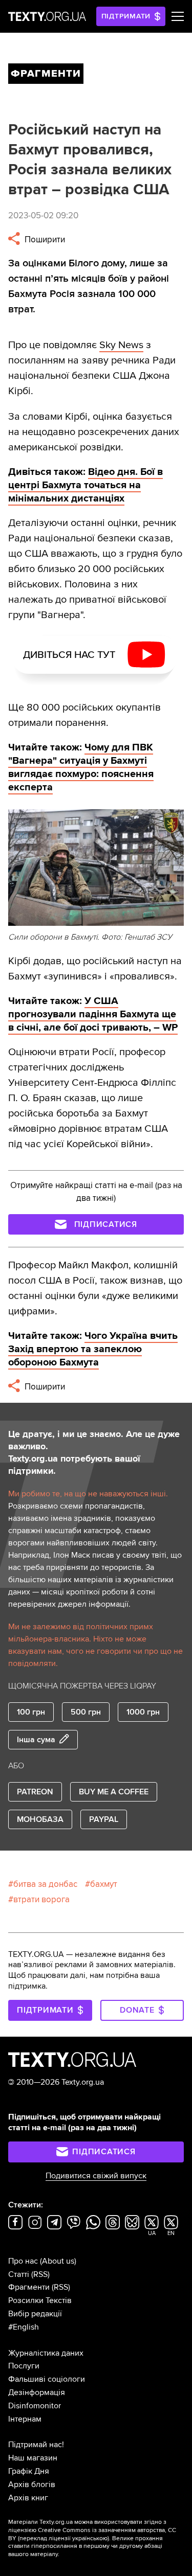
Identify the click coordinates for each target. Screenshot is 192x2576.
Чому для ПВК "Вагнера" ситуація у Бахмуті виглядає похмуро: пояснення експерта (81, 767)
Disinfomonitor (35, 2406)
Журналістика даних (46, 2353)
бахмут (104, 1884)
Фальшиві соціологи (47, 2379)
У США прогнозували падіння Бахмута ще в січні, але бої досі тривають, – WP (93, 1014)
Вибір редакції (35, 2314)
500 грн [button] (86, 1712)
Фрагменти (29, 2287)
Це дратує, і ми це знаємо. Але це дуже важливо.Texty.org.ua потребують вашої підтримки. (94, 1452)
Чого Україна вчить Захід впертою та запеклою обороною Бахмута (93, 1349)
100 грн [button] (31, 1712)
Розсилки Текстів (40, 2300)
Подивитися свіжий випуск (96, 2176)
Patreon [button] (35, 1792)
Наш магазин (33, 2458)
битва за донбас (45, 1884)
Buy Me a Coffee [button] (114, 1792)
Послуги (24, 2366)
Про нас (23, 2261)
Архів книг (28, 2498)
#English (24, 2327)
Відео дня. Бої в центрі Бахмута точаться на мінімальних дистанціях (86, 485)
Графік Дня (29, 2471)
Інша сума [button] (36, 1740)
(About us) (58, 2261)
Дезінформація (37, 2392)
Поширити (44, 240)
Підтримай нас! (36, 2445)
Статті (19, 2274)
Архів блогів (32, 2484)
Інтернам (25, 2419)
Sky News (121, 345)
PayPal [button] (104, 1819)
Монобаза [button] (40, 1819)
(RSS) (40, 2274)
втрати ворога (41, 1899)
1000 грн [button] (143, 1712)
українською (90, 2538)
